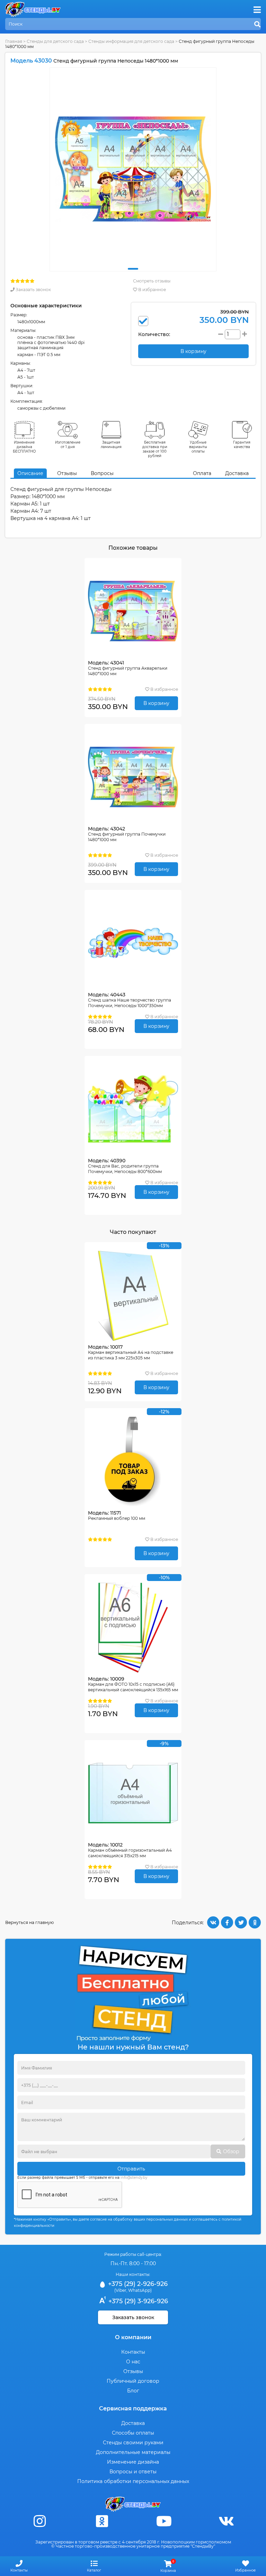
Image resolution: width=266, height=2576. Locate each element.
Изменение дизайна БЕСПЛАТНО (24, 447)
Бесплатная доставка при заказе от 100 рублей (155, 449)
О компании (133, 2337)
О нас (133, 2362)
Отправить (131, 2169)
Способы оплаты (133, 2433)
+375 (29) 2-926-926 (137, 2284)
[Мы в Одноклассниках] (102, 2521)
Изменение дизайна (133, 2462)
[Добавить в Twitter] (241, 1922)
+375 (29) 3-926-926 (137, 2301)
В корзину (156, 703)
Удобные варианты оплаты (198, 447)
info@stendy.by (134, 2178)
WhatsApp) (140, 2290)
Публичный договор (133, 2381)
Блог (133, 2391)
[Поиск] (257, 25)
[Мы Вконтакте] (226, 2521)
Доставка (237, 473)
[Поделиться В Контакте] (213, 1922)
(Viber (120, 2290)
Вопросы (102, 473)
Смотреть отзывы (152, 281)
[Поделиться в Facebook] (227, 1922)
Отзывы (67, 473)
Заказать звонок (33, 290)
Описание (30, 473)
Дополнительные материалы (133, 2452)
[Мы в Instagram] (40, 2521)
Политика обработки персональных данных (133, 2481)
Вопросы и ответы (133, 2472)
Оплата (202, 473)
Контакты (133, 2352)
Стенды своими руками (133, 2443)
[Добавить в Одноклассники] (255, 1922)
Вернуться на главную (29, 1922)
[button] (133, 269)
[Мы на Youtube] (164, 2521)
